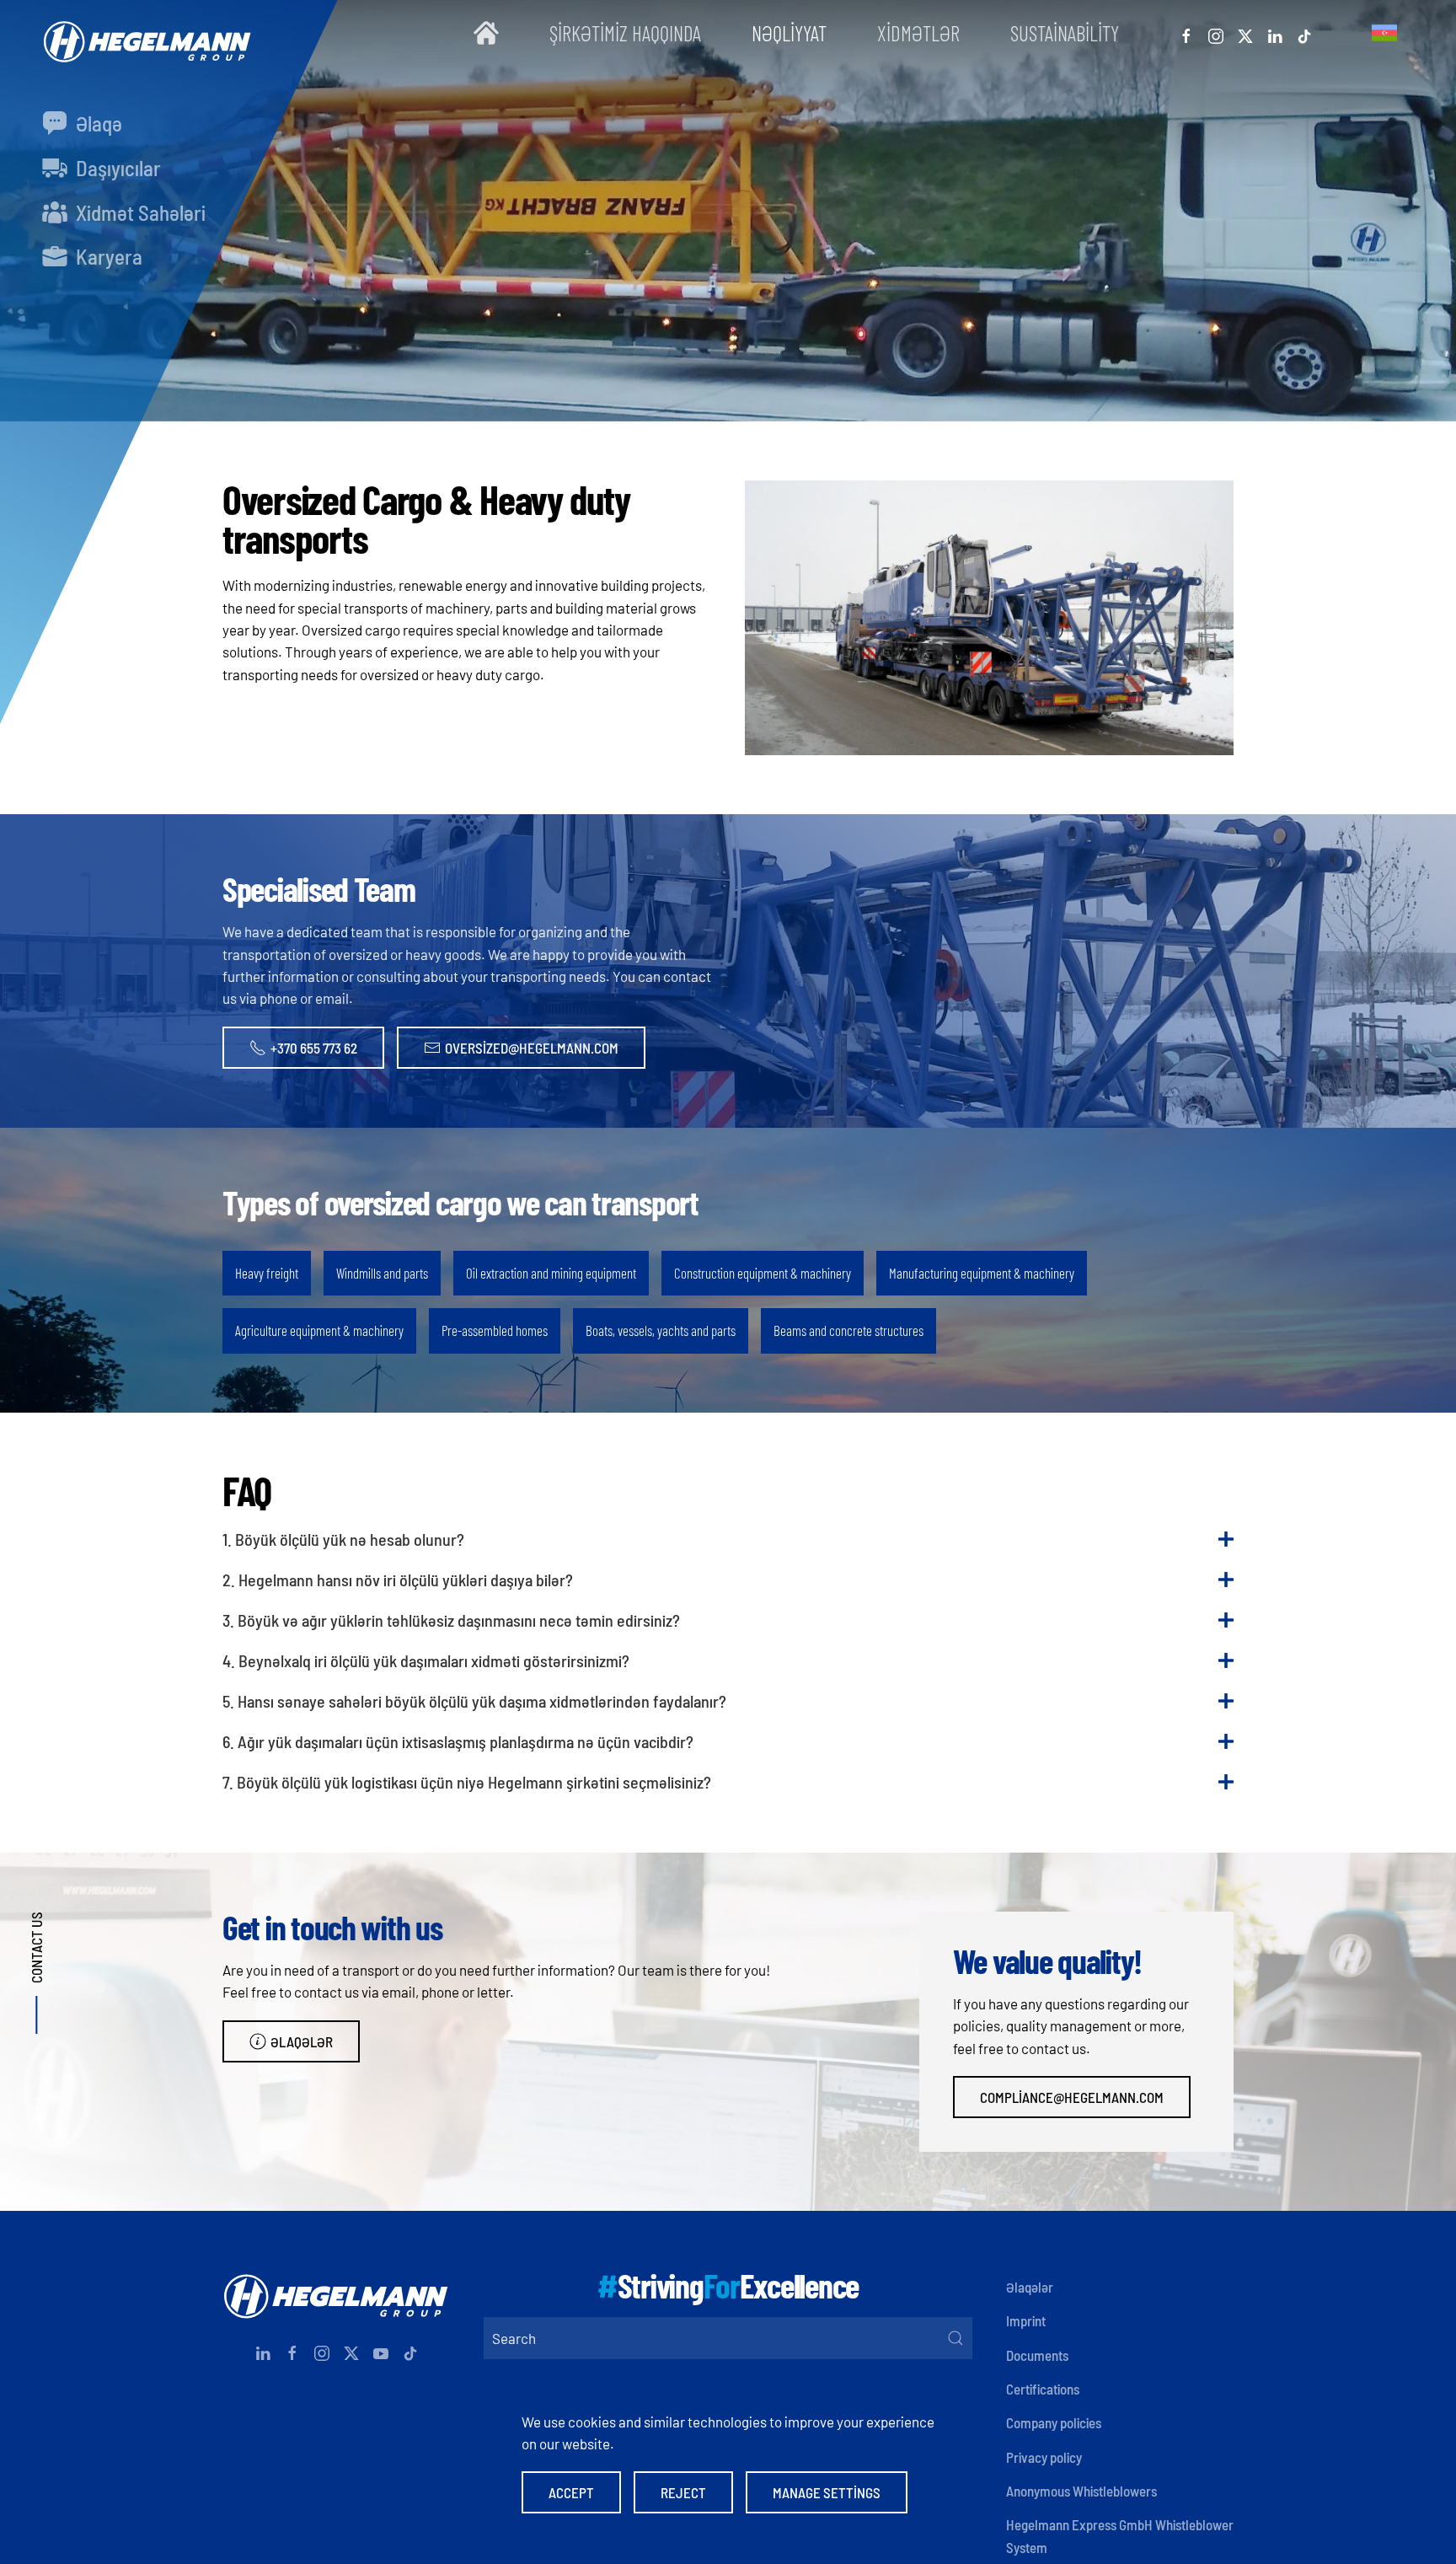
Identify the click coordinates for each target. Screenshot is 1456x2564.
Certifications (1043, 2389)
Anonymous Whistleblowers (1081, 2491)
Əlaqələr (302, 2041)
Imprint (1026, 2320)
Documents (1037, 2355)
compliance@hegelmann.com (1072, 2097)
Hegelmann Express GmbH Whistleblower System (1120, 2535)
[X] (1245, 33)
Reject (683, 2492)
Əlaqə (97, 123)
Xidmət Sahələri (139, 212)
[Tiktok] (1304, 33)
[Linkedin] (1275, 33)
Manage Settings (827, 2492)
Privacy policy (1044, 2457)
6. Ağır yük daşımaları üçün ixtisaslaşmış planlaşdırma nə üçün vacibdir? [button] (458, 1741)
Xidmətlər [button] (918, 33)
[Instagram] (1216, 33)
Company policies (1054, 2422)
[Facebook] (1186, 33)
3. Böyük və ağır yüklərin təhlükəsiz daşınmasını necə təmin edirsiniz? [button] (451, 1620)
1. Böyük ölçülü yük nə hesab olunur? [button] (343, 1539)
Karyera (107, 256)
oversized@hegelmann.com (532, 1048)
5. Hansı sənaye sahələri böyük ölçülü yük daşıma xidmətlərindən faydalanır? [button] (474, 1701)
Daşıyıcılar (116, 168)
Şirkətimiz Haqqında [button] (625, 33)
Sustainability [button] (1065, 33)
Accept (571, 2492)
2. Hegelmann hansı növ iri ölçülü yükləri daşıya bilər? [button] (398, 1580)
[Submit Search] (955, 2338)
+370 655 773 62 (314, 1048)
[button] (1384, 33)
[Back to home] (143, 33)
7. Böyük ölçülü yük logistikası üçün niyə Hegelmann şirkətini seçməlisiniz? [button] (467, 1782)
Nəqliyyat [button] (789, 33)
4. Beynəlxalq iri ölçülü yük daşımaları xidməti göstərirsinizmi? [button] (426, 1660)
